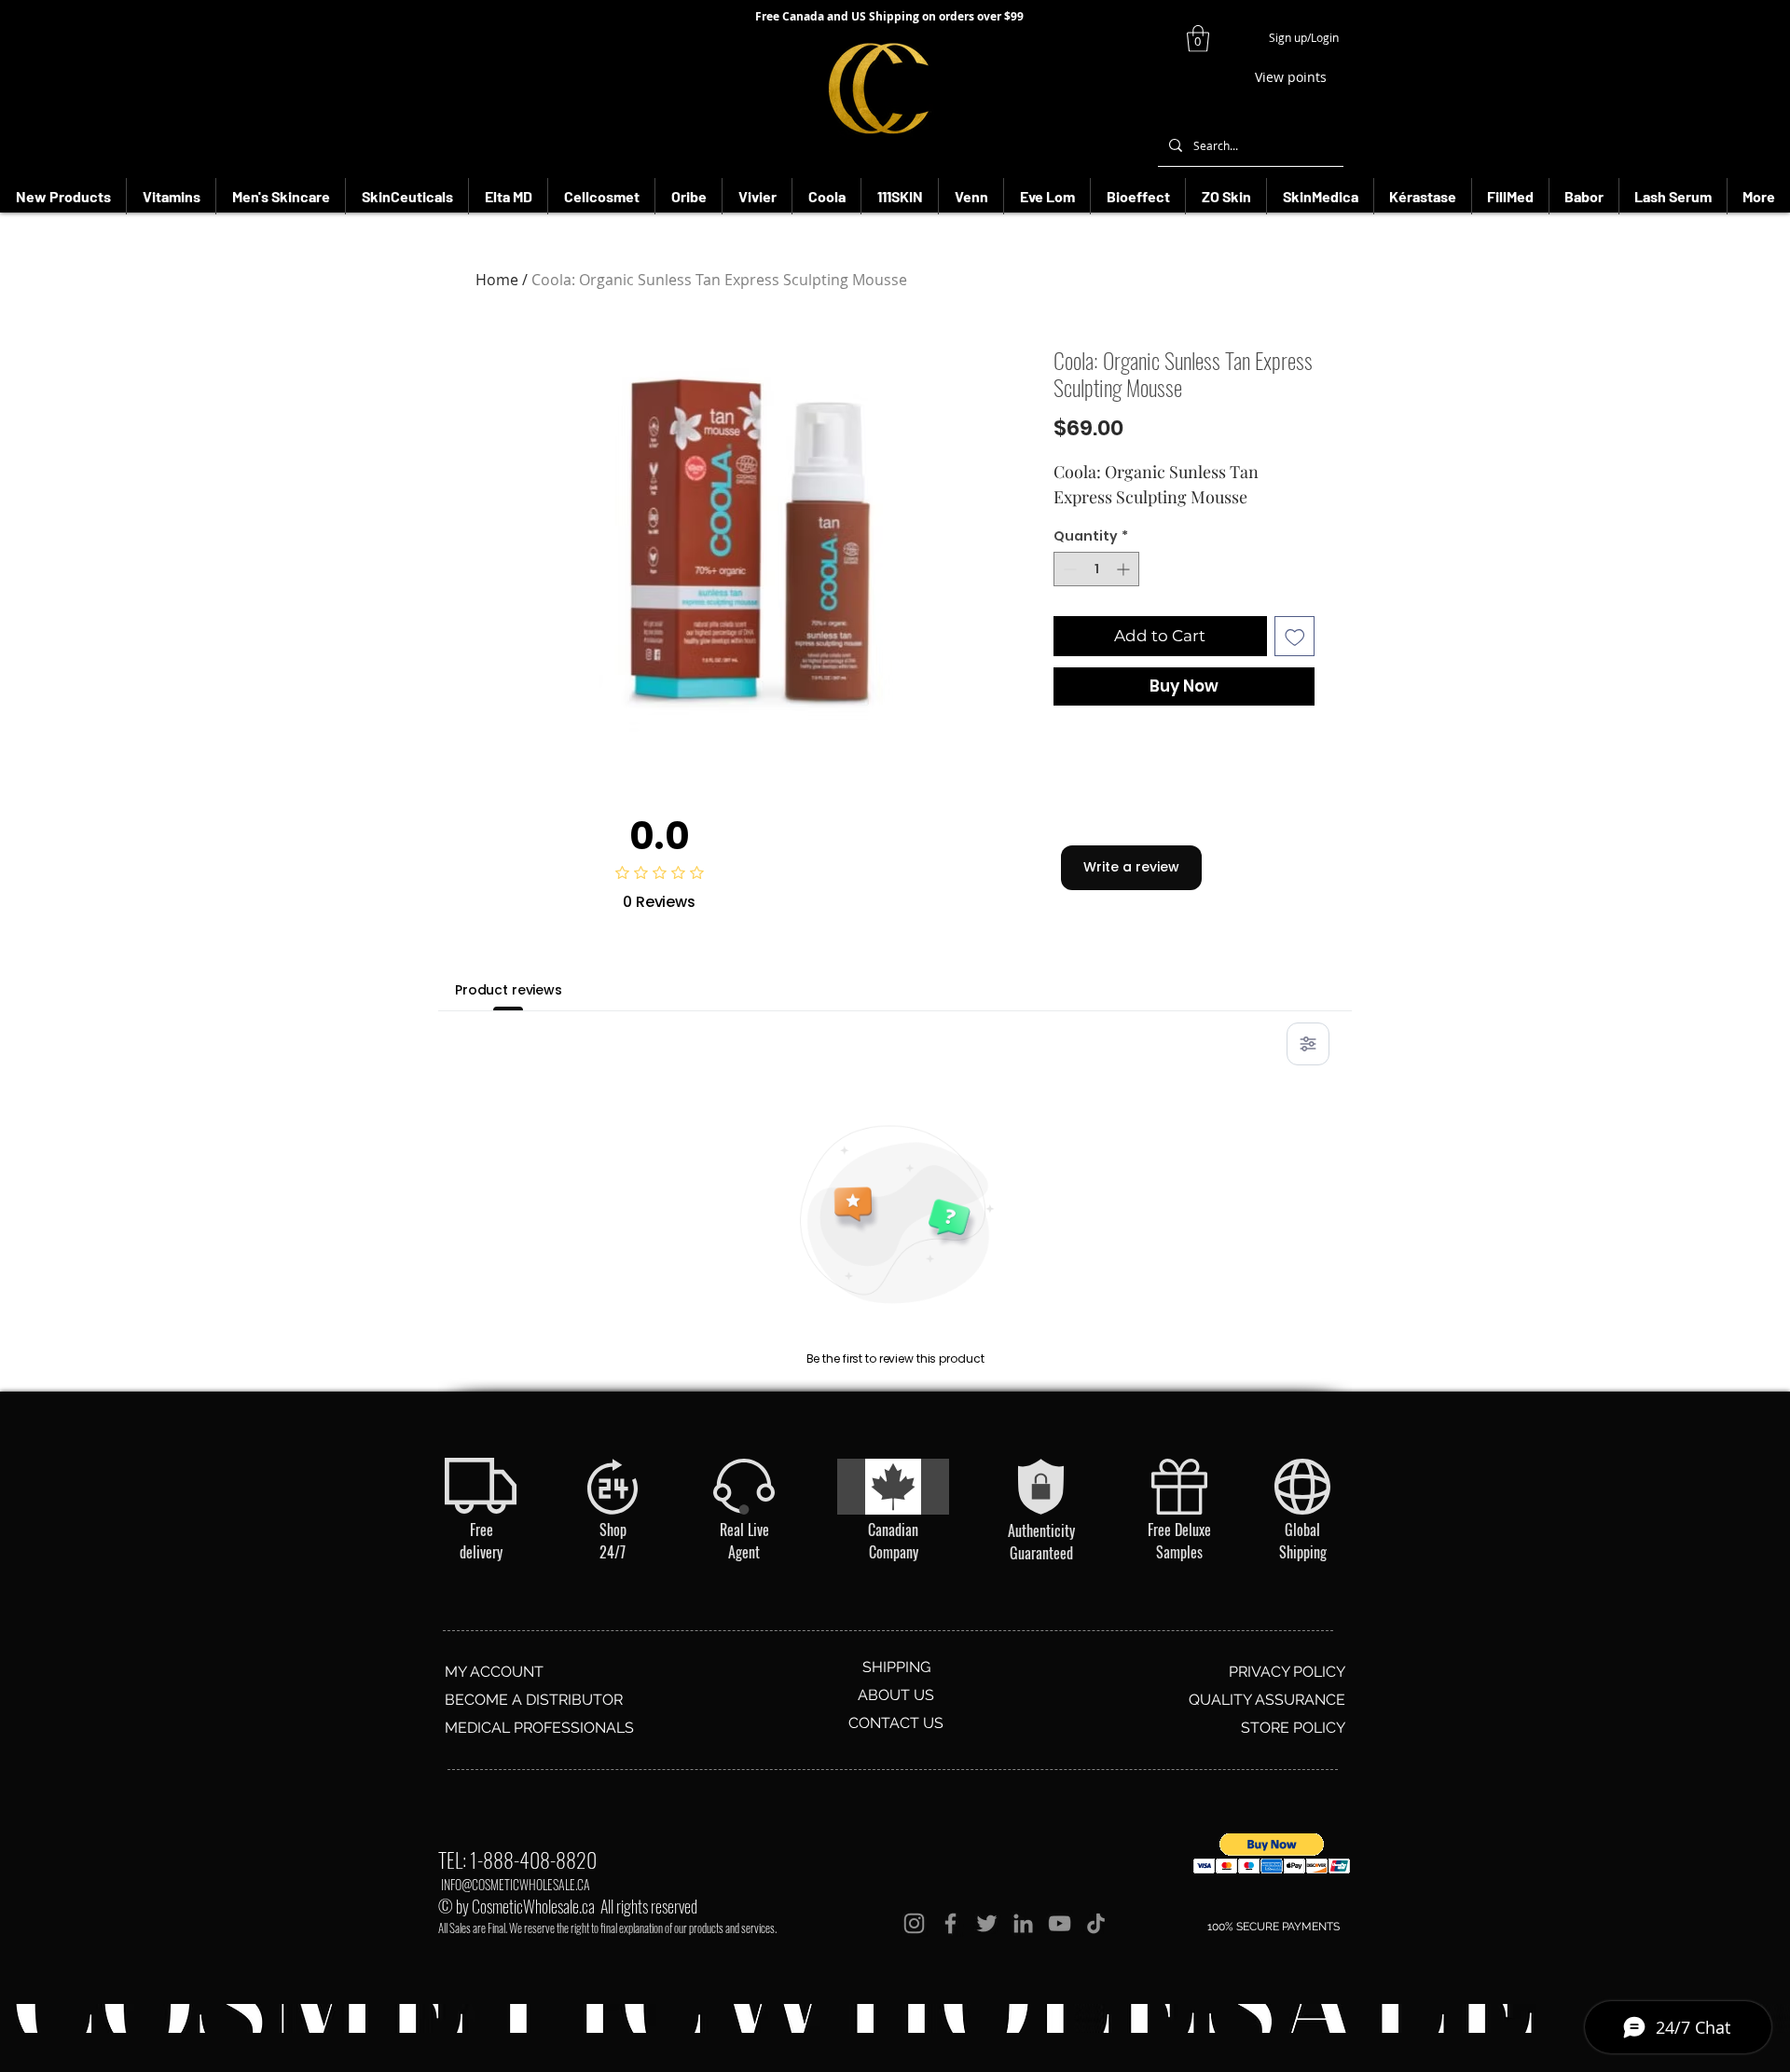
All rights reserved (649, 1906)
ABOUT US (896, 1695)
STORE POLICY (1293, 1728)
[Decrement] (1068, 569)
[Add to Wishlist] (1295, 637)
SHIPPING (896, 1667)
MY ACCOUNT (494, 1672)
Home (497, 280)
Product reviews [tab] (509, 990)
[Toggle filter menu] (1308, 1044)
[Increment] (1125, 569)
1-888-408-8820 (533, 1859)
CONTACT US (896, 1723)
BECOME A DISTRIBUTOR (534, 1700)
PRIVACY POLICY (1287, 1672)
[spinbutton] (1096, 569)
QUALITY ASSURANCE (1267, 1700)
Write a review (1131, 867)
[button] (1198, 39)
